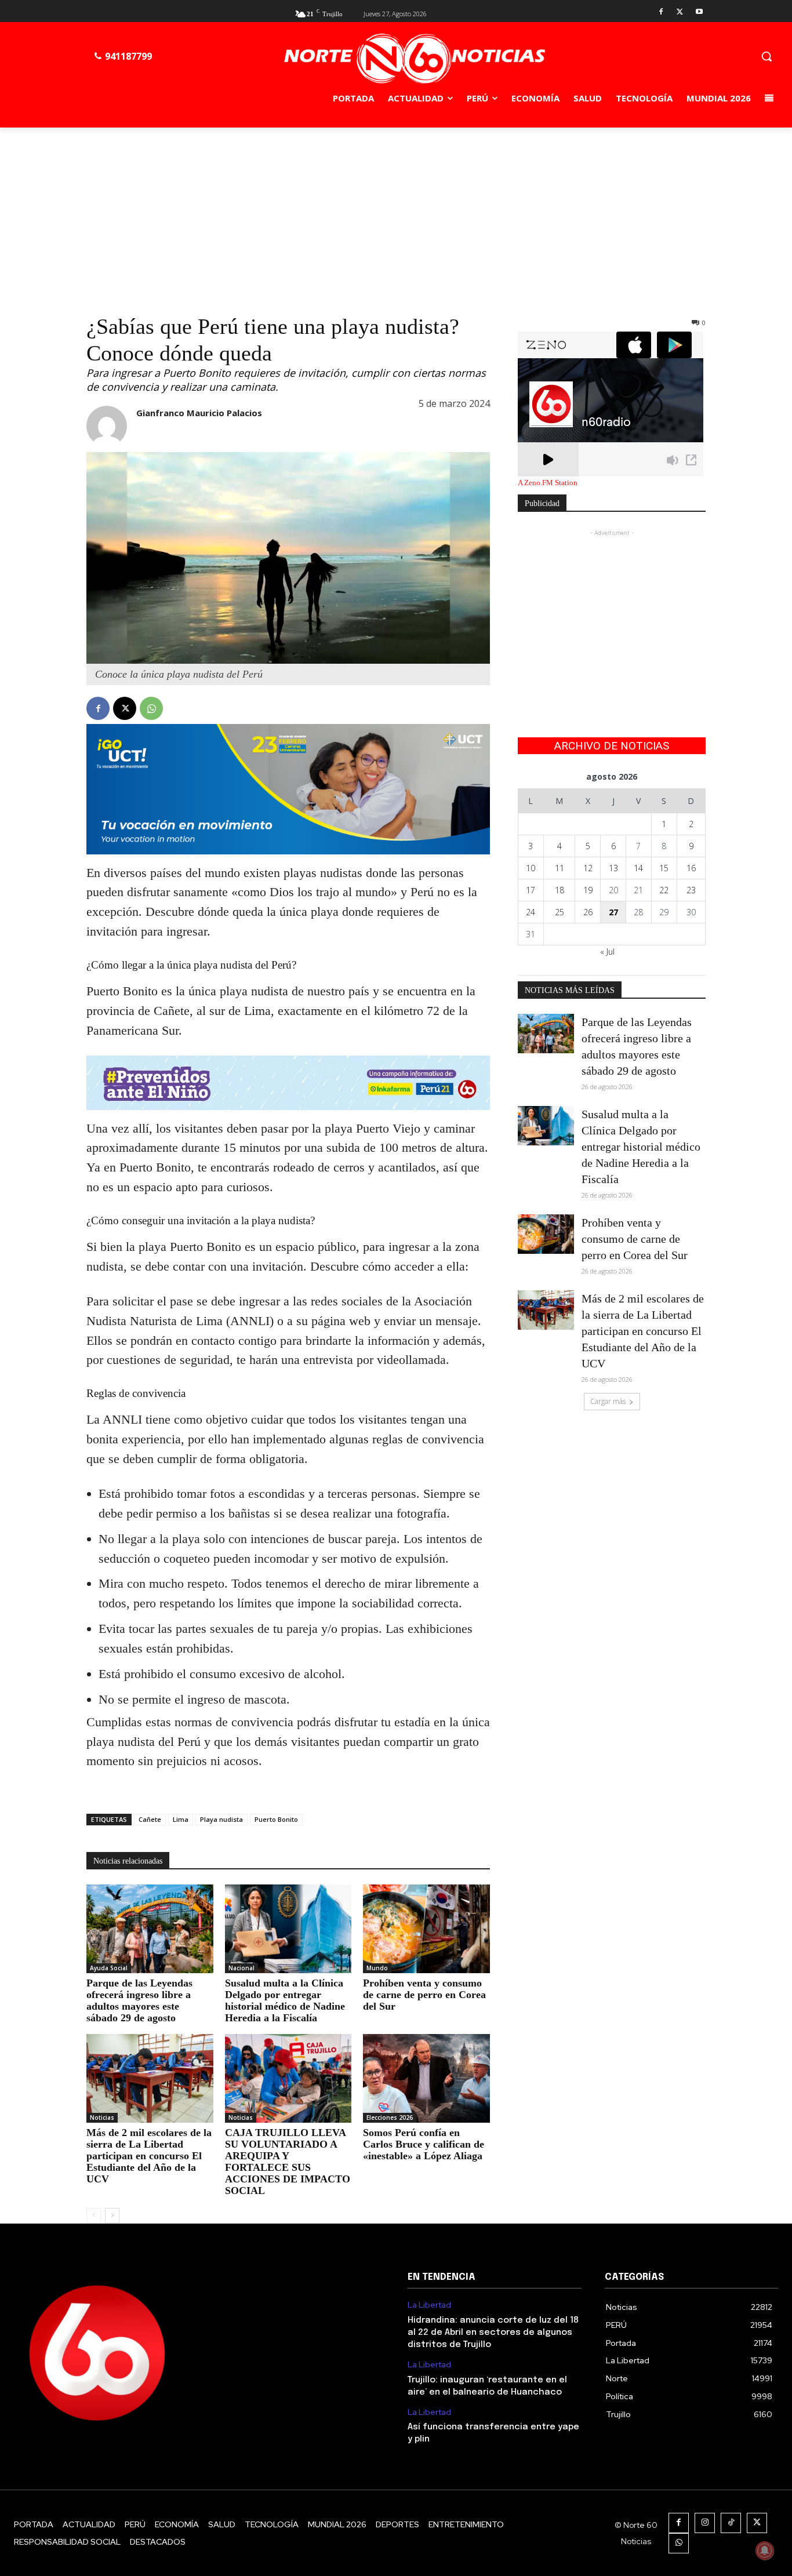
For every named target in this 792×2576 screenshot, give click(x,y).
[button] (766, 56)
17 (531, 890)
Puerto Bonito (276, 1819)
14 (638, 868)
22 (664, 890)
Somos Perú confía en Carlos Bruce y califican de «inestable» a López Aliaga (424, 2144)
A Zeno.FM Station (548, 483)
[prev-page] (94, 2215)
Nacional (241, 1968)
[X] (680, 12)
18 (560, 890)
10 (531, 868)
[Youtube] (699, 12)
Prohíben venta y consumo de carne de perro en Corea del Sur (424, 1995)
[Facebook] (661, 12)
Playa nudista (221, 1819)
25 (560, 912)
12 (588, 868)
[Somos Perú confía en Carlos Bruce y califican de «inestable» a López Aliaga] (426, 2078)
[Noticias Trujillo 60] (414, 59)
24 (531, 912)
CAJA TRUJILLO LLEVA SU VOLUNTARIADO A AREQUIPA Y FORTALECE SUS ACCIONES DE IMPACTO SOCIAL (288, 2162)
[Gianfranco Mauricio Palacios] (107, 426)
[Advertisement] (396, 214)
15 (664, 868)
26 (588, 912)
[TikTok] (731, 2523)
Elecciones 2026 (390, 2117)
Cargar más (608, 1401)
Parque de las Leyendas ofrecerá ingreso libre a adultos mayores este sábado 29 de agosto (139, 2000)
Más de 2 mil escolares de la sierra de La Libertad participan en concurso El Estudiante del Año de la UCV (149, 2156)
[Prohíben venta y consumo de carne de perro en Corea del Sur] (426, 1929)
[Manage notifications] (765, 2550)
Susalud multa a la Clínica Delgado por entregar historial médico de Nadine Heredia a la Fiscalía (285, 2000)
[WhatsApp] (151, 708)
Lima (181, 1819)
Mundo (377, 1968)
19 (588, 890)
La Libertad (429, 2305)
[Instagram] (705, 2523)
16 (691, 868)
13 (613, 868)
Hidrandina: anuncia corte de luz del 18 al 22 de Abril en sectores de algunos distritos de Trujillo (493, 2333)
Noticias (102, 2117)
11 (560, 868)
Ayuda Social (109, 1968)
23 (691, 890)
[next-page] (112, 2215)
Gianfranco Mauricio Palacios (199, 413)
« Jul (607, 952)
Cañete (150, 1819)
